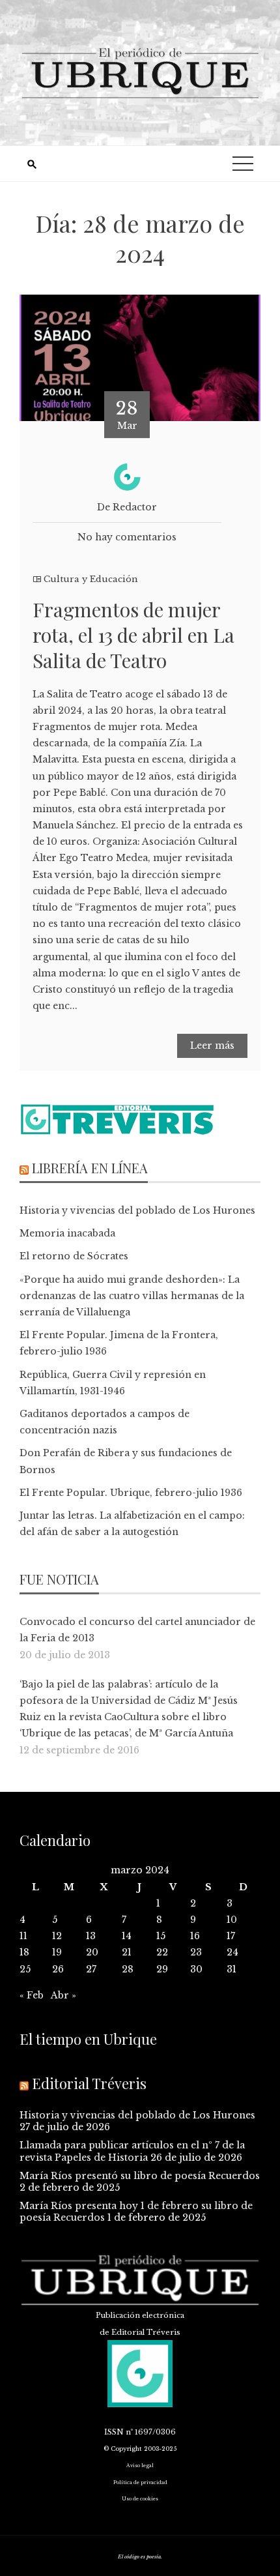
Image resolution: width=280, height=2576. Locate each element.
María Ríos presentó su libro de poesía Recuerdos (140, 2176)
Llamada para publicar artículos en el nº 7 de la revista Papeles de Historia (132, 2151)
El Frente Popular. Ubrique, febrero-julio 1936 (131, 1493)
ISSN (114, 2432)
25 (25, 1969)
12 (57, 1936)
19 (57, 1952)
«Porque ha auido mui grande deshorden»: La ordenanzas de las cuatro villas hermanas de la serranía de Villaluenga (132, 1296)
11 (23, 1936)
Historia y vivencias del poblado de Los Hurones (137, 1210)
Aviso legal (140, 2466)
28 (128, 1969)
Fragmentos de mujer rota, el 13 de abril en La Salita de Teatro (133, 635)
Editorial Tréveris (89, 2083)
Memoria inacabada (67, 1233)
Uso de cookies (140, 2499)
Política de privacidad (140, 2482)
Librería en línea (90, 1168)
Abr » (63, 1995)
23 (196, 1952)
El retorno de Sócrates (74, 1256)
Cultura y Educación (91, 579)
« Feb (32, 1995)
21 (127, 1952)
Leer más (212, 1046)
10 (232, 1920)
